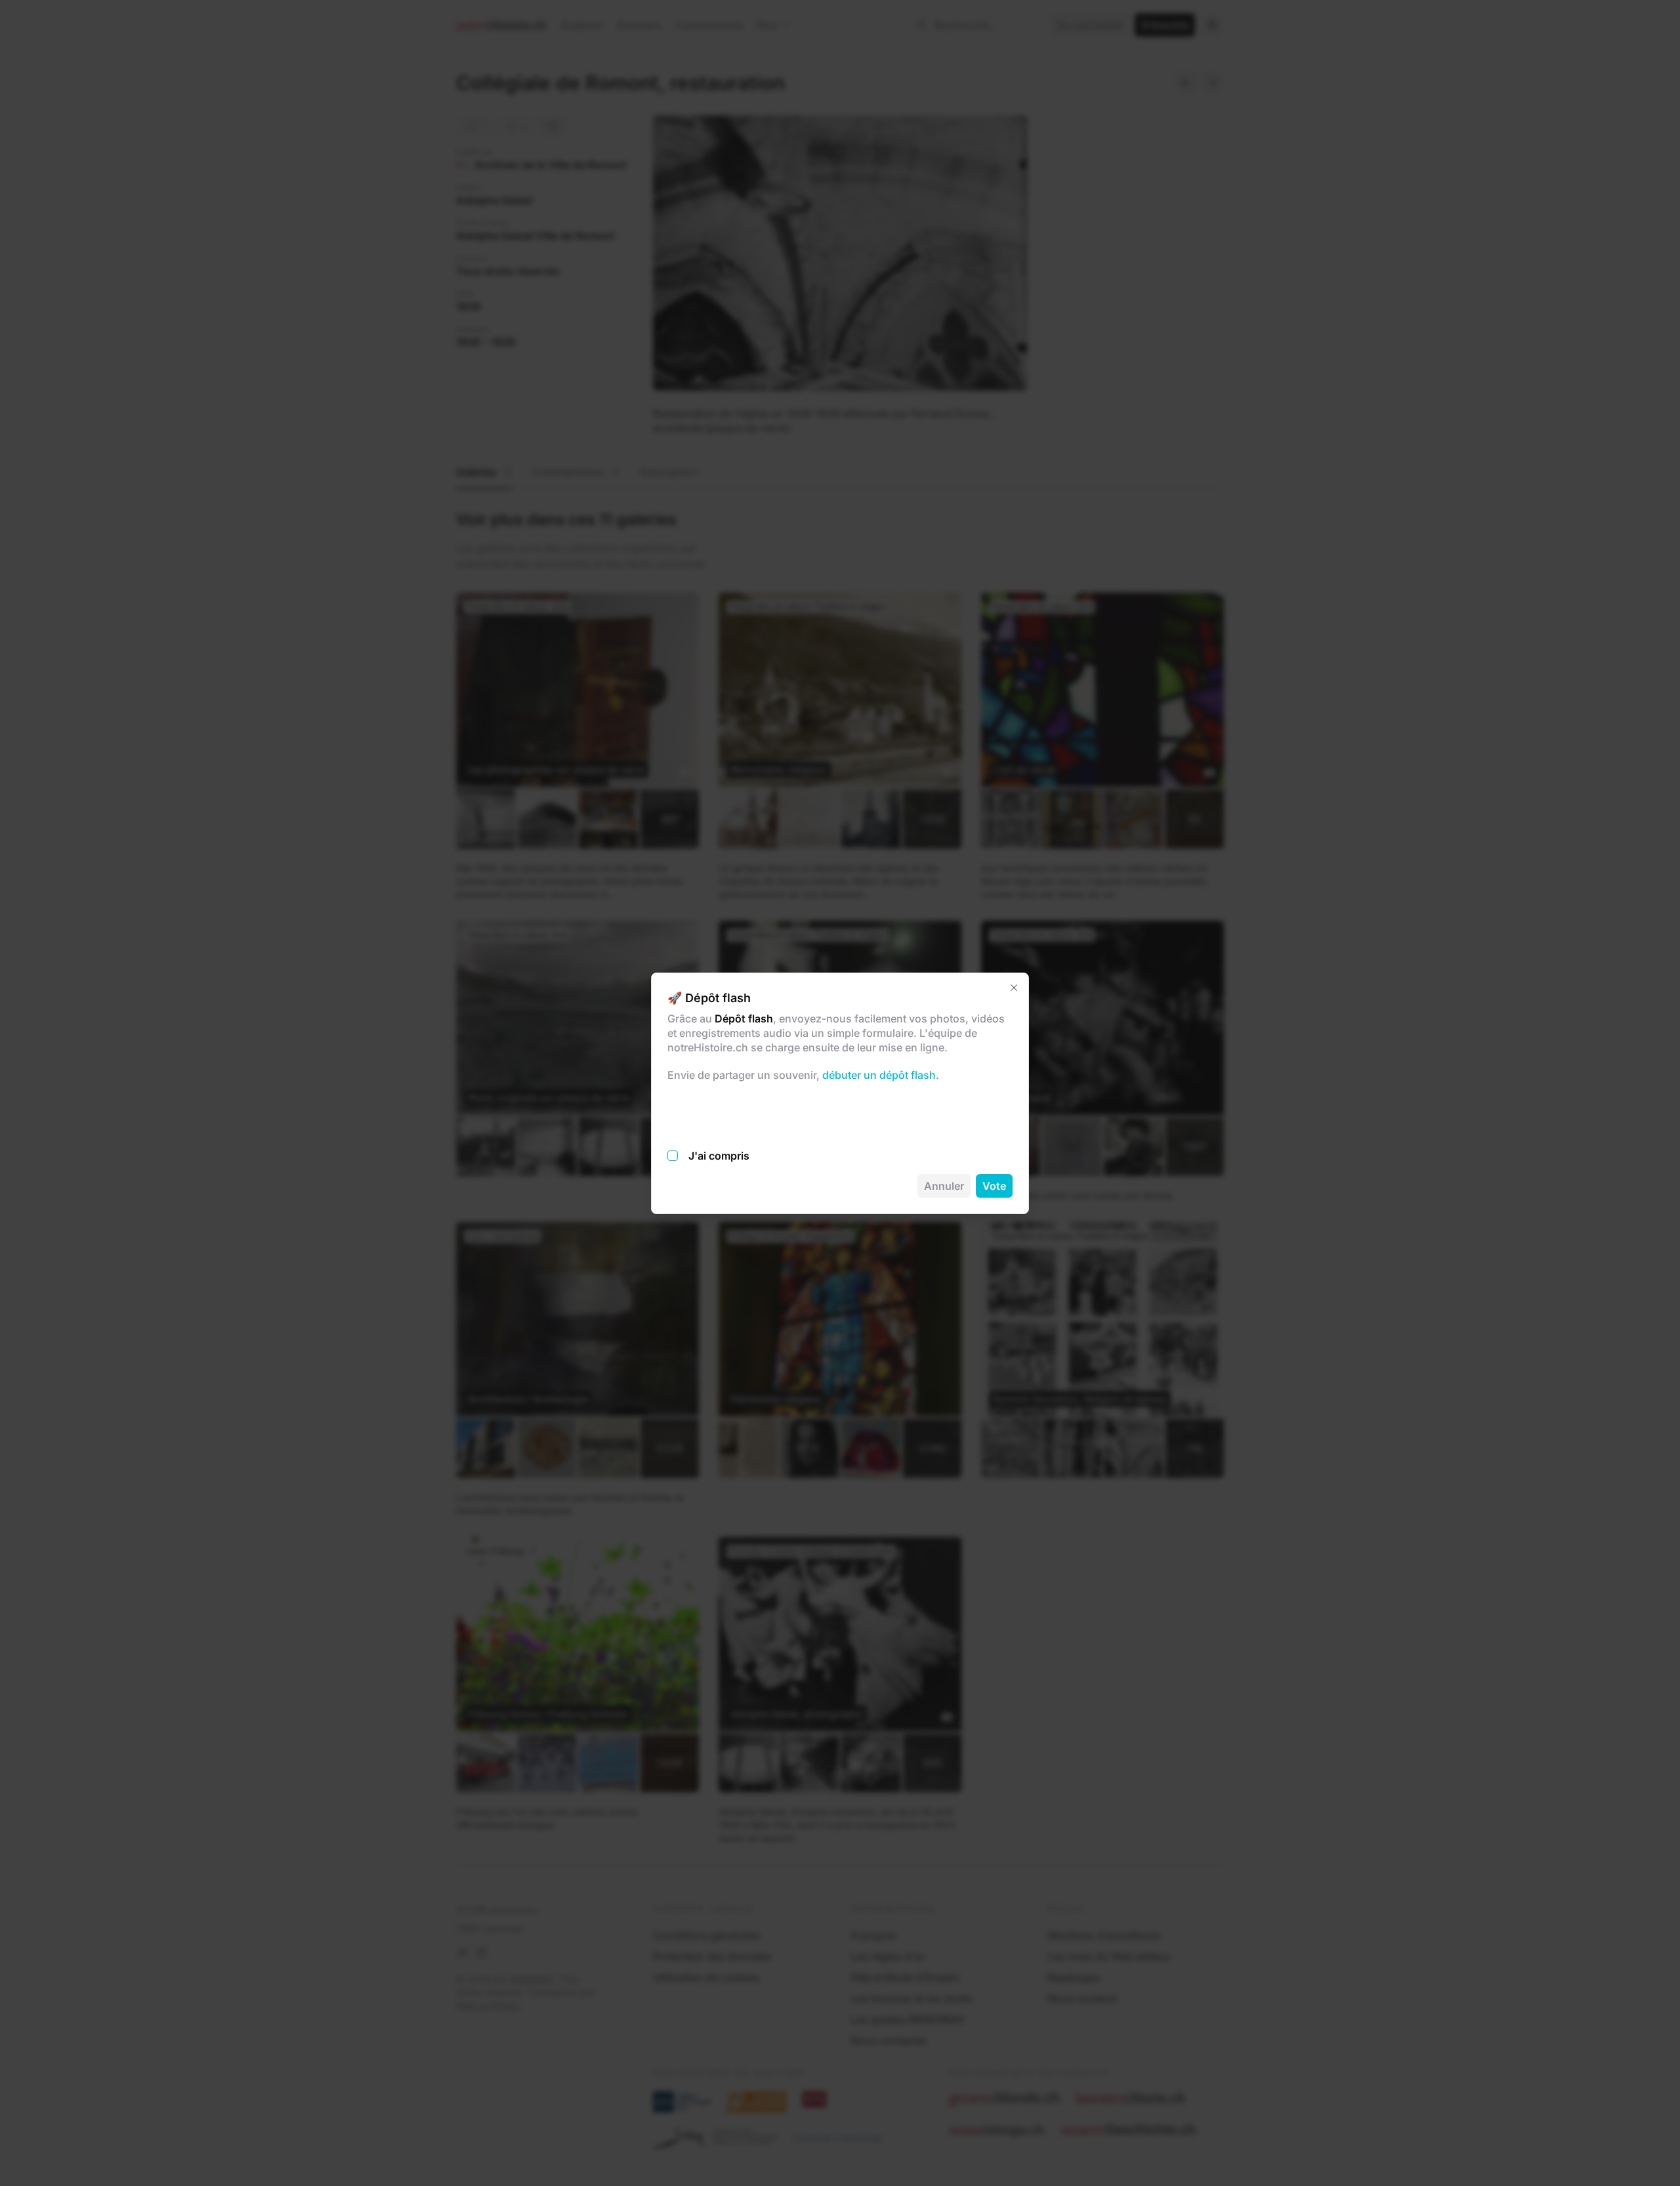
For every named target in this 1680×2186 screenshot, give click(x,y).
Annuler (944, 1186)
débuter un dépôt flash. (879, 1075)
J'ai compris (719, 1156)
